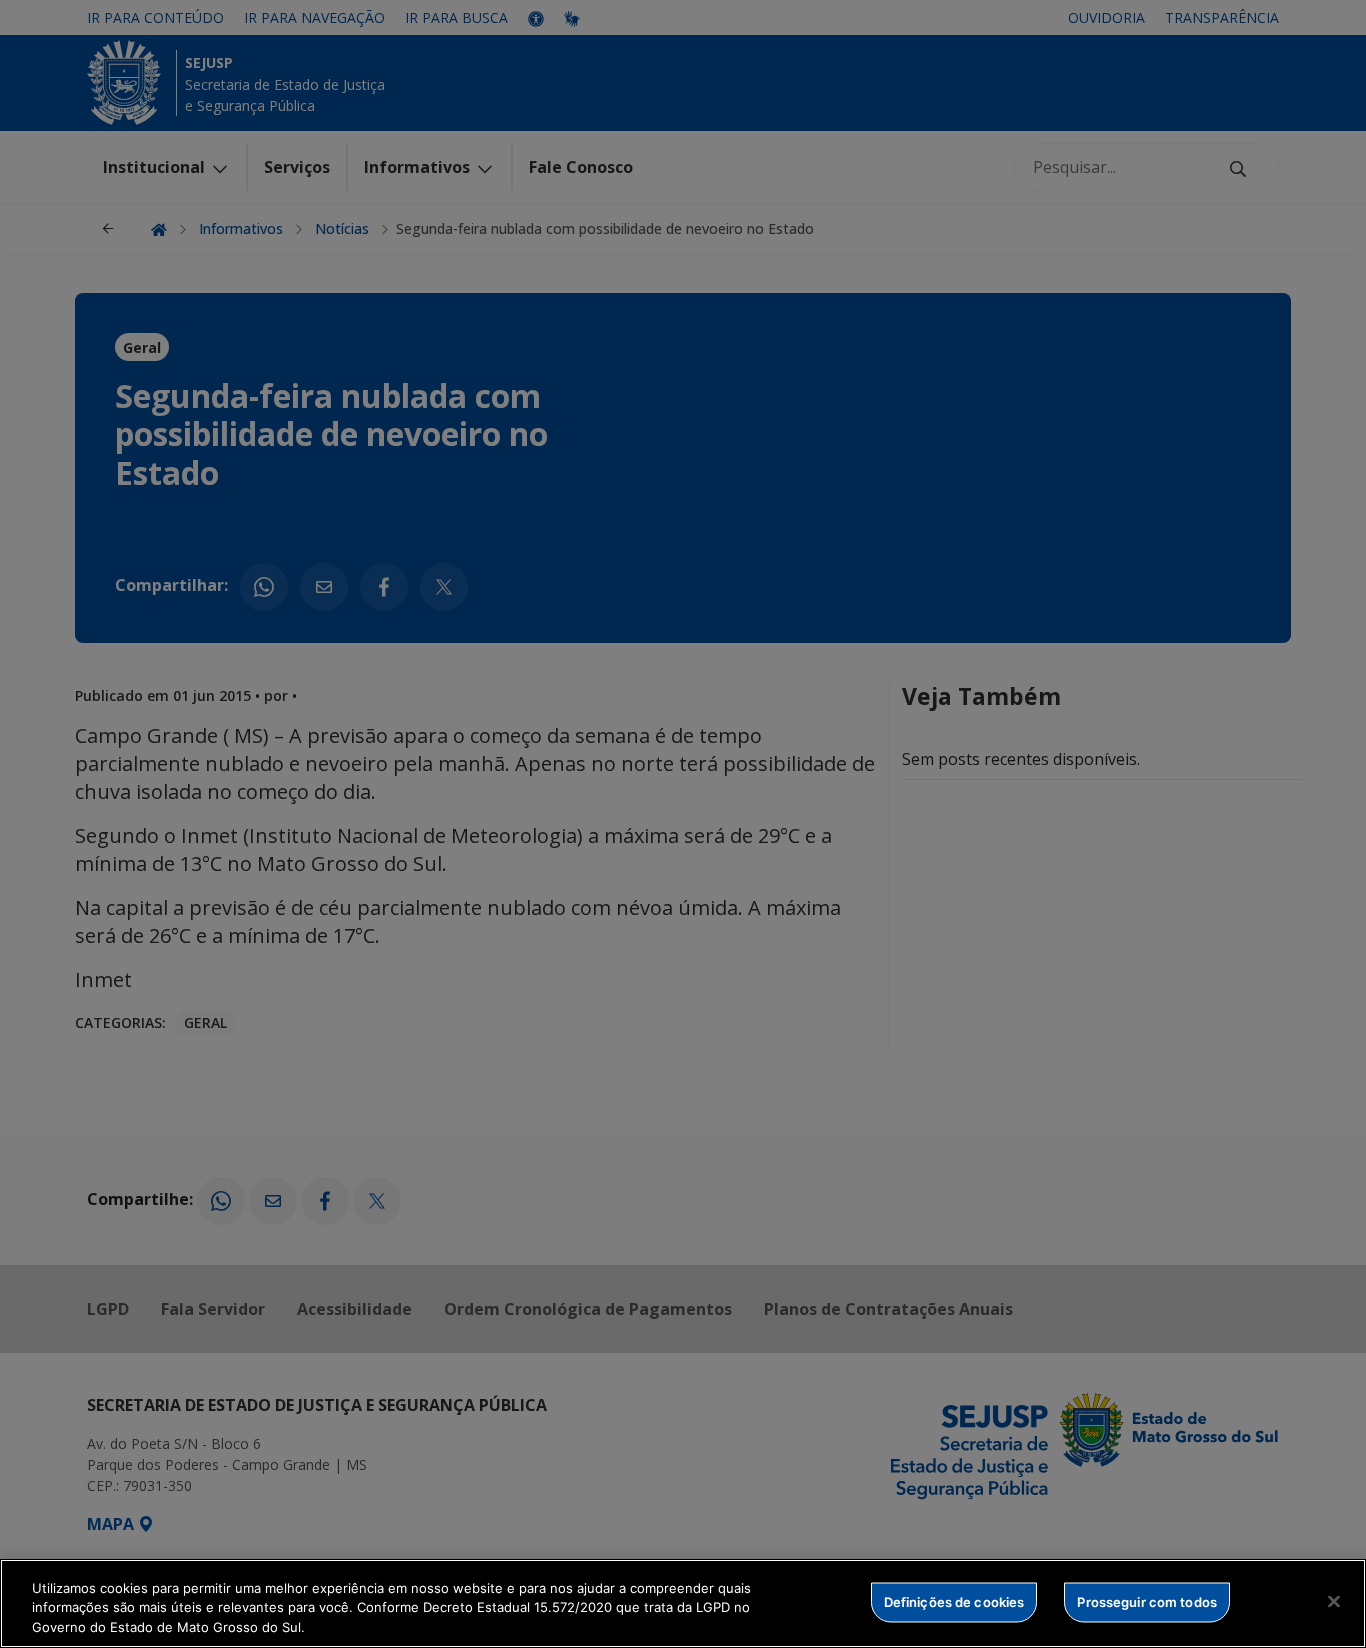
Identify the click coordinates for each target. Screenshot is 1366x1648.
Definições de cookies (954, 1601)
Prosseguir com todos (1147, 1601)
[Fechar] (1334, 1601)
